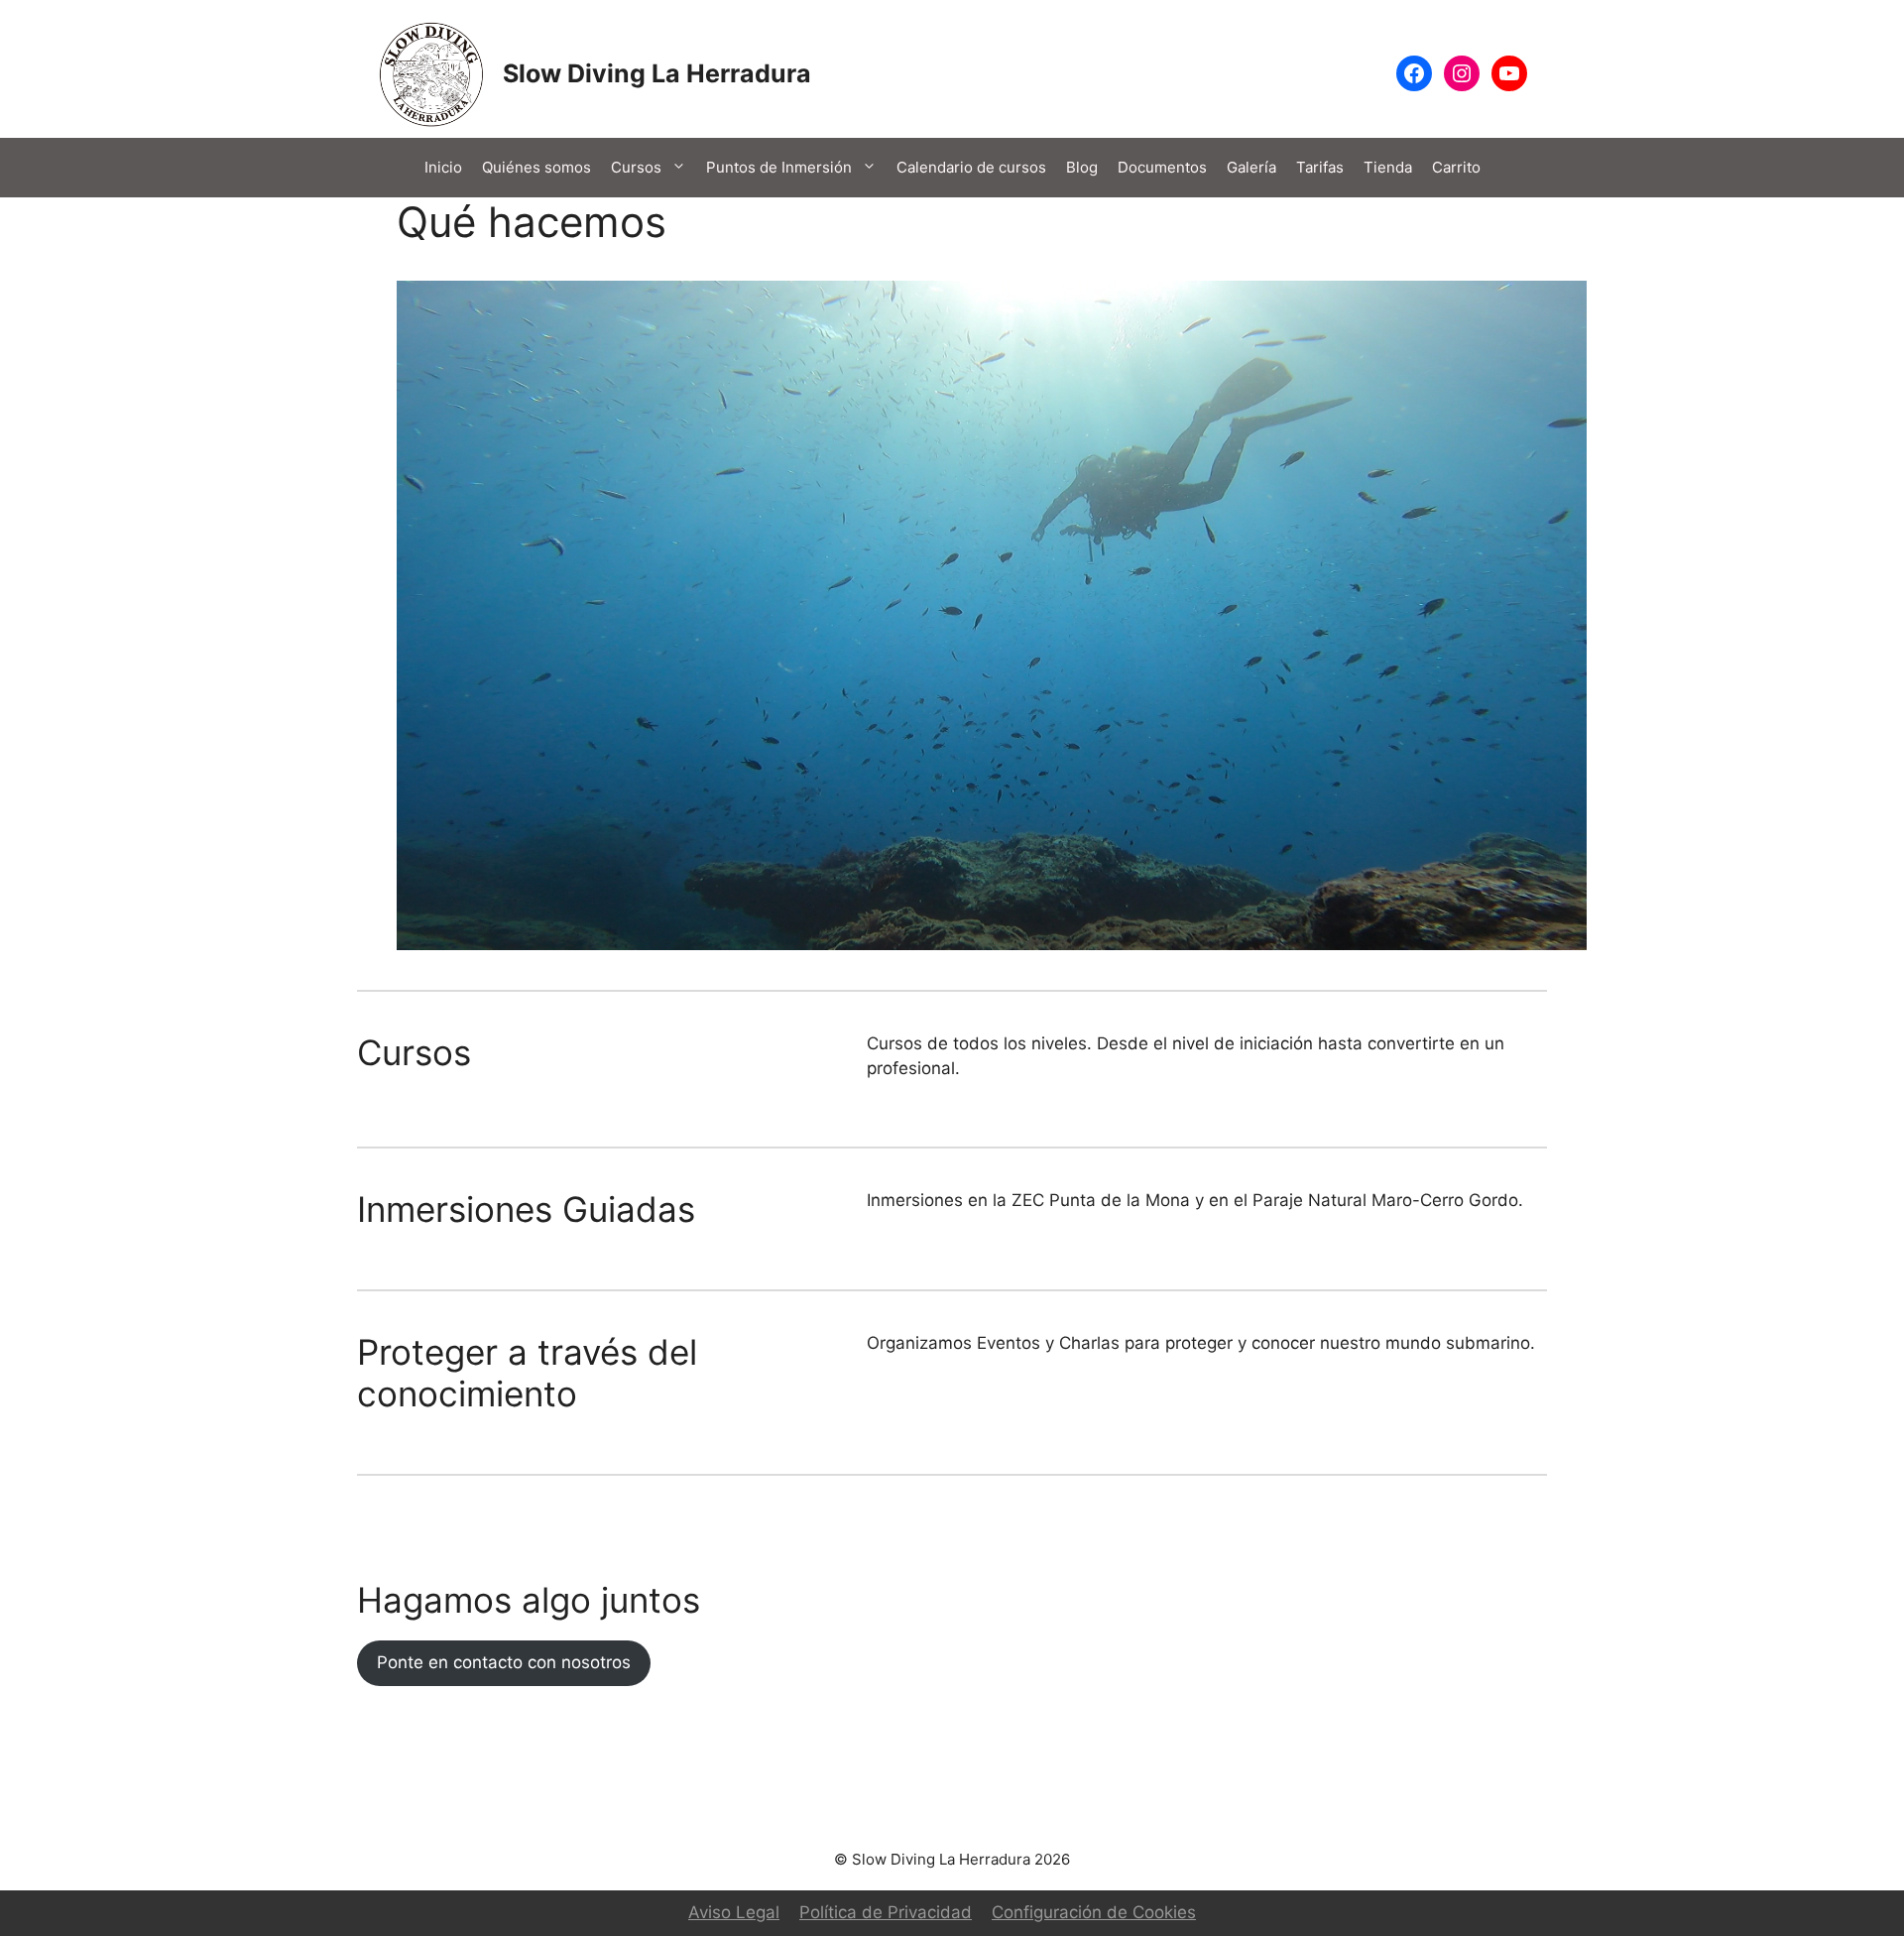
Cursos (636, 167)
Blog (1082, 167)
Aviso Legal (734, 1912)
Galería (1251, 167)
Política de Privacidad (886, 1912)
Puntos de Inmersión (779, 167)
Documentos (1162, 167)
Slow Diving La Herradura (657, 73)
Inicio (443, 167)
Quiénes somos (536, 167)
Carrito (1456, 167)
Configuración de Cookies (1094, 1912)
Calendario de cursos (971, 167)
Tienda (1388, 167)
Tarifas (1320, 167)
